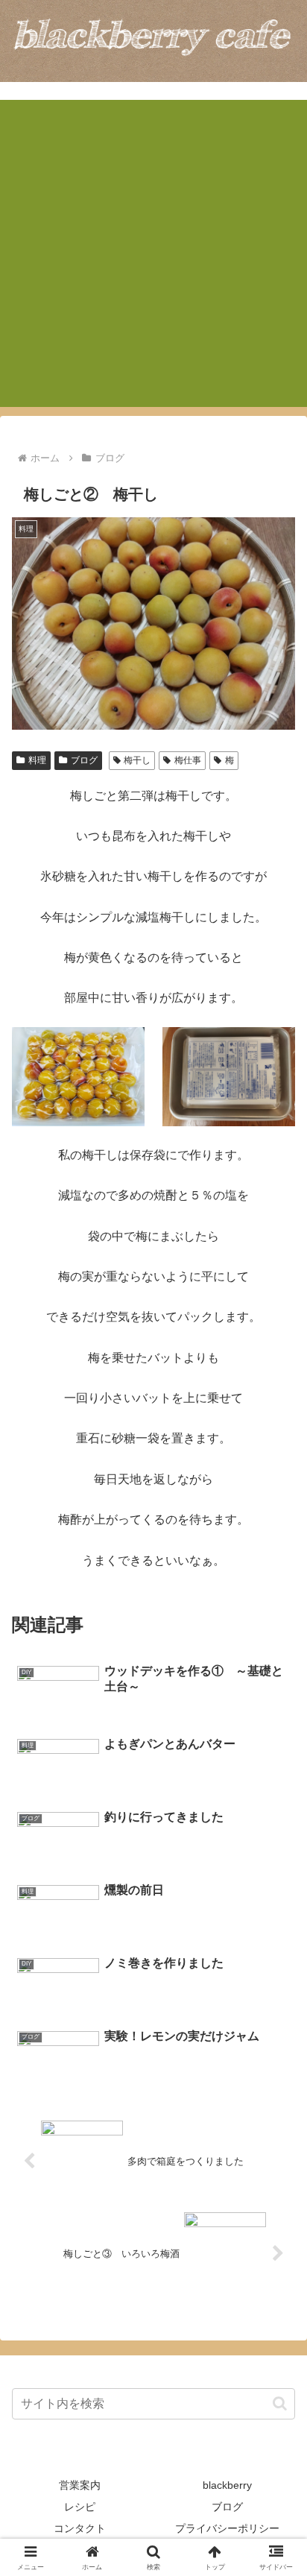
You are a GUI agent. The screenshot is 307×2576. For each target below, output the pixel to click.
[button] (280, 2403)
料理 (37, 760)
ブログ (84, 760)
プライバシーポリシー (227, 2528)
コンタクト (80, 2528)
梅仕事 (188, 760)
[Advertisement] (153, 253)
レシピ (80, 2507)
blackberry (227, 2485)
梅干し (137, 760)
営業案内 (80, 2485)
